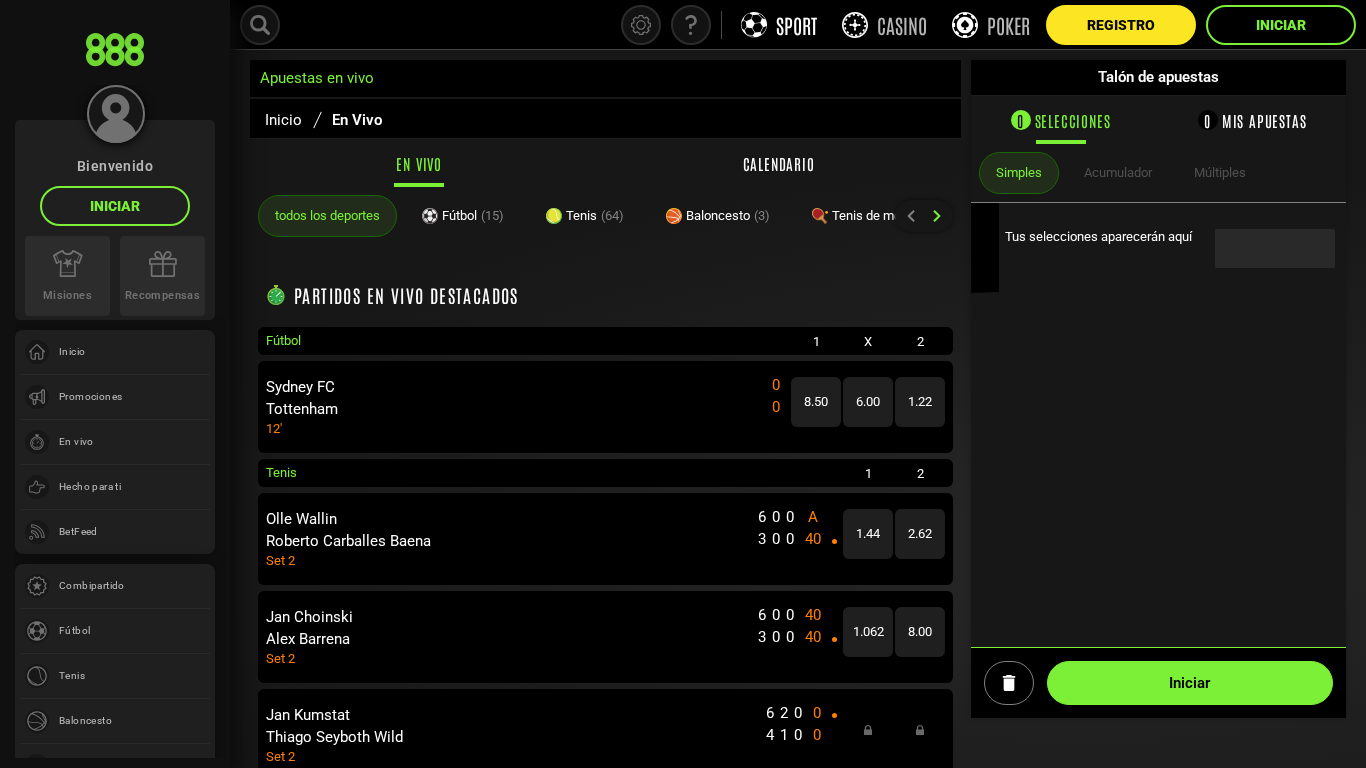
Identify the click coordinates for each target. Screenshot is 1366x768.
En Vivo (419, 163)
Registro (1121, 25)
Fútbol (473, 215)
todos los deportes (327, 215)
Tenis (595, 215)
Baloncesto (728, 215)
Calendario (779, 163)
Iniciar (115, 206)
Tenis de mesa (883, 215)
